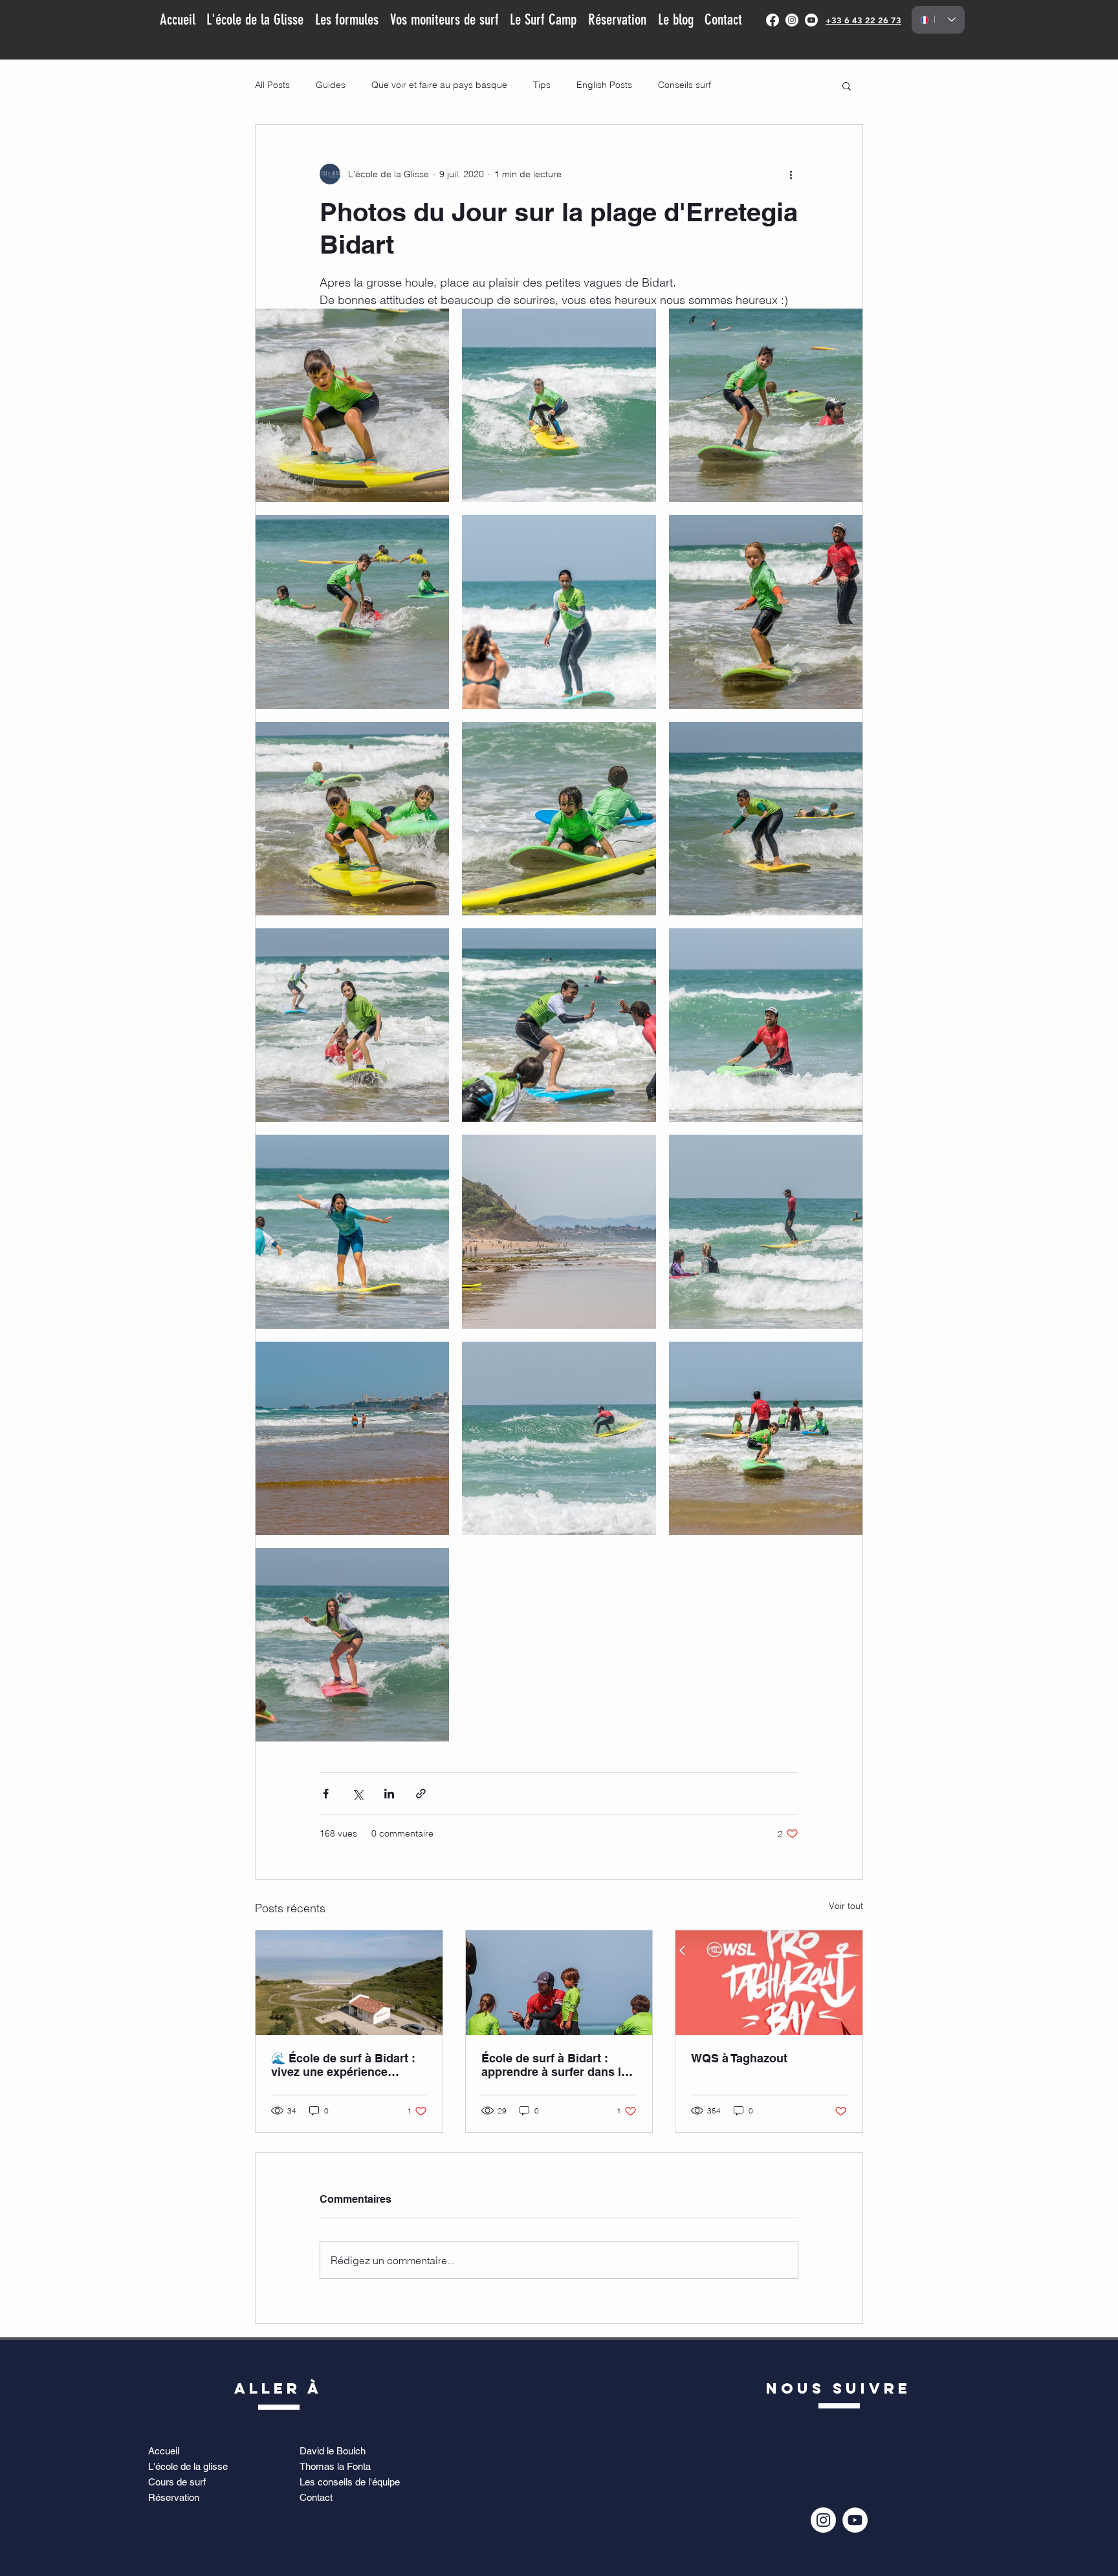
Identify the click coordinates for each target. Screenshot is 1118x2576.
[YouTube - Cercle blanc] (855, 2520)
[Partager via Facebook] (326, 1794)
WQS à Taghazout (739, 2058)
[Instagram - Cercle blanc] (823, 2520)
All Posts (272, 85)
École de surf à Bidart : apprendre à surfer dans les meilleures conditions (558, 2065)
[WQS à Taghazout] (769, 1983)
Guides (331, 85)
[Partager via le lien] (421, 1794)
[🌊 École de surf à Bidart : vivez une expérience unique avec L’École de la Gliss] (349, 1983)
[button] (847, 85)
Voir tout (846, 1906)
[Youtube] (811, 20)
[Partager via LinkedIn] (389, 1794)
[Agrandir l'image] (352, 405)
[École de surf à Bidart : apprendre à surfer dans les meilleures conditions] (559, 1983)
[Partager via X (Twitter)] (357, 1794)
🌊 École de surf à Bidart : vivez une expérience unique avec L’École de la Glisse (343, 2065)
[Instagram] (792, 20)
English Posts (604, 85)
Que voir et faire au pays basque (439, 85)
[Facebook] (773, 20)
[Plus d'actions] (791, 174)
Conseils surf (685, 85)
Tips (542, 85)
